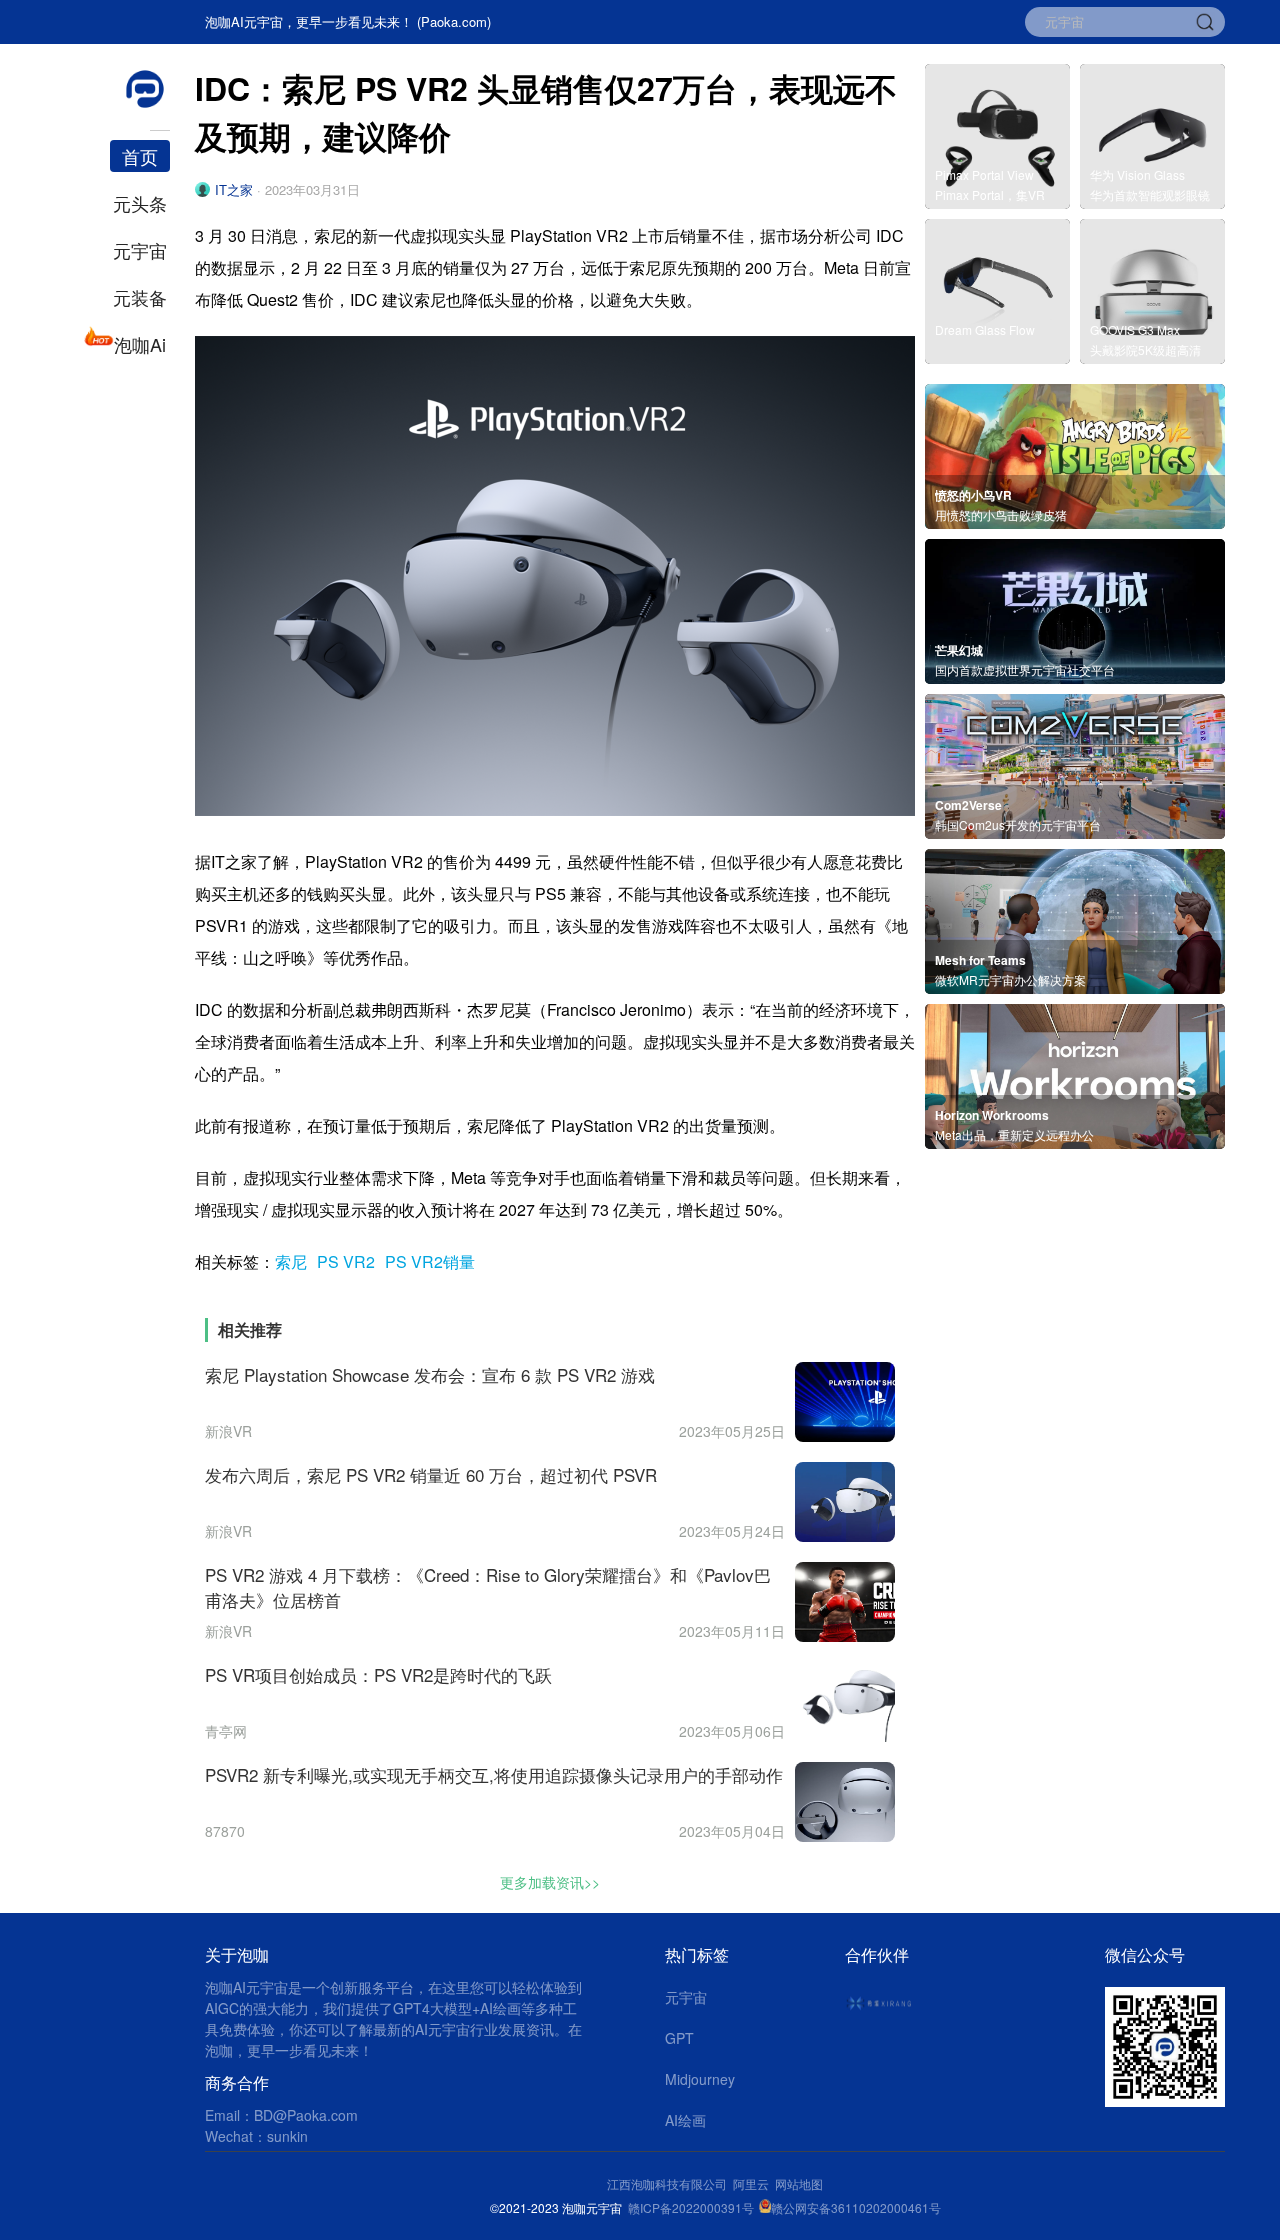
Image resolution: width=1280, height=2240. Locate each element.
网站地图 (799, 2183)
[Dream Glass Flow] (997, 357)
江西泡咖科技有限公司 (668, 2183)
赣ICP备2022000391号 (691, 2207)
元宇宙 (140, 250)
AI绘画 (685, 2120)
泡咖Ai (140, 344)
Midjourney (700, 2079)
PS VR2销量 (430, 1261)
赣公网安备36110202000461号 (856, 2207)
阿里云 (754, 2183)
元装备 (140, 297)
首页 (140, 156)
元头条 (140, 203)
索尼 (291, 1261)
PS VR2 (346, 1261)
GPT (679, 2038)
